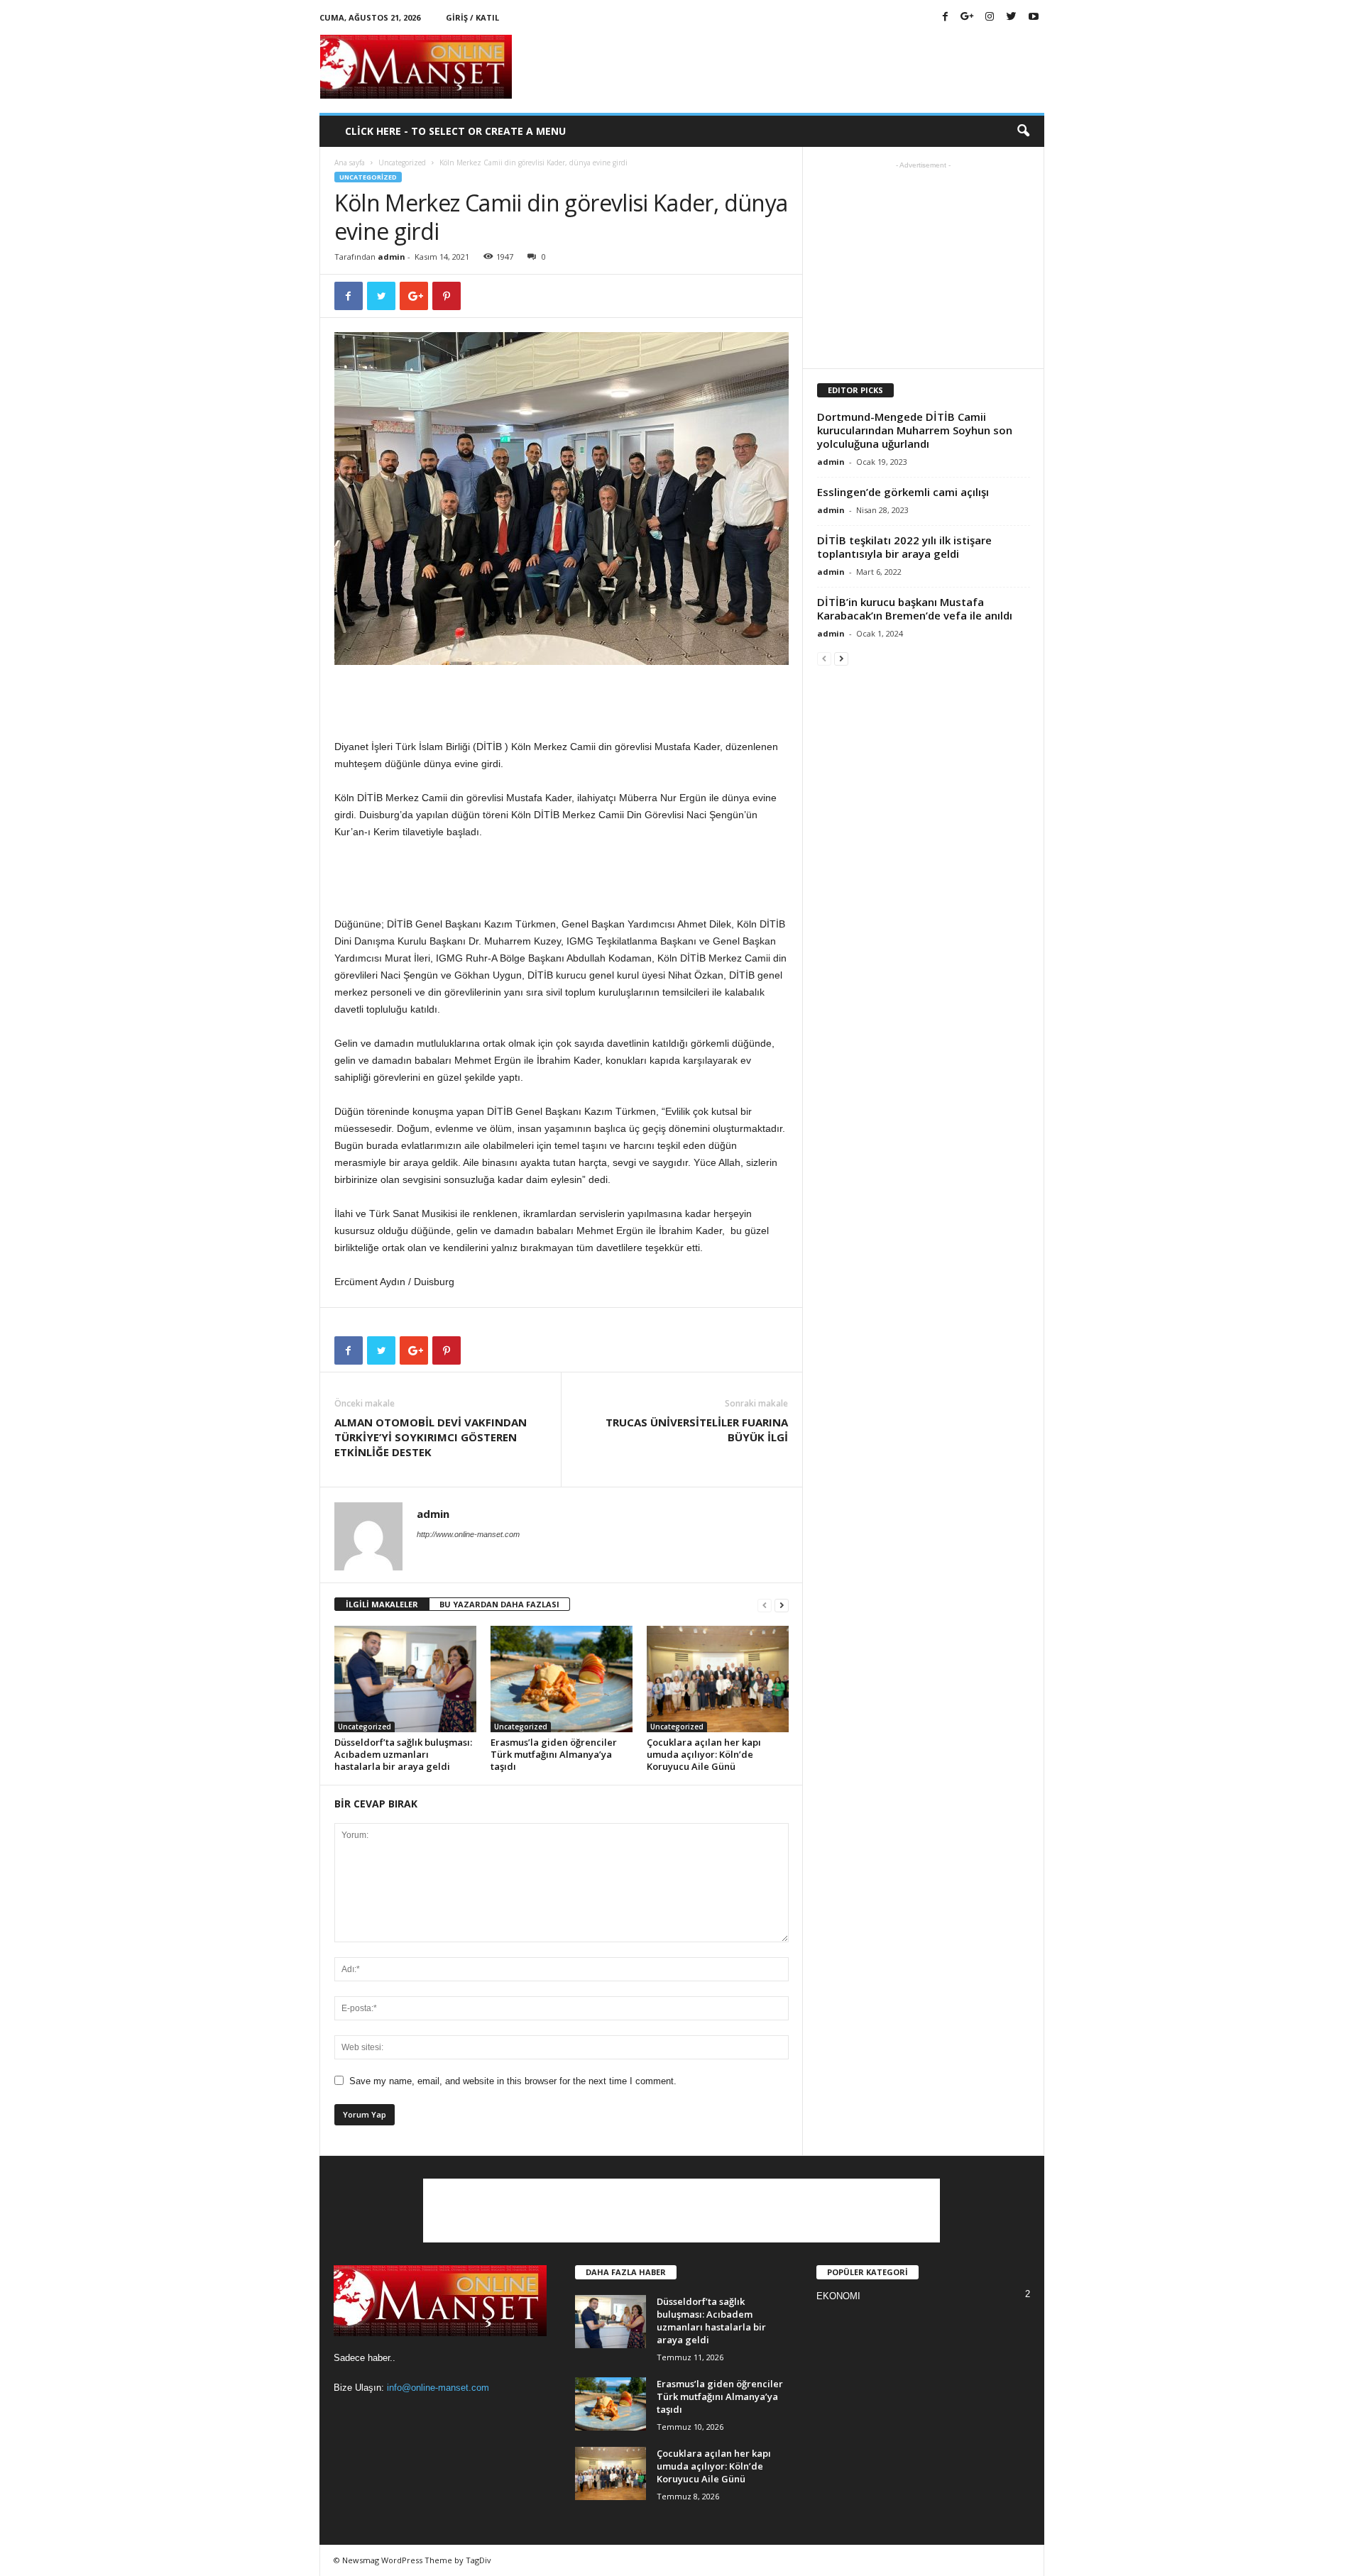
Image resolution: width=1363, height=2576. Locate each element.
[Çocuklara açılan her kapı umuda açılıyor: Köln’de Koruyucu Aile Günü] (718, 1679)
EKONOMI (838, 2296)
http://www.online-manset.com (468, 1534)
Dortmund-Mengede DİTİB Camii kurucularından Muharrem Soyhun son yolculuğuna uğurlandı (915, 430)
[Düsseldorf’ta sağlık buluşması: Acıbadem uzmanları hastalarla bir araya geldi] (405, 1679)
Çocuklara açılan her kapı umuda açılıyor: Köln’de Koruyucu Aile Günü (704, 1754)
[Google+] (968, 17)
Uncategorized (402, 163)
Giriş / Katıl (472, 17)
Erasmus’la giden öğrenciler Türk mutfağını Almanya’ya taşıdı (554, 1754)
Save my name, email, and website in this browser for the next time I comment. (513, 2081)
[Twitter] (1012, 17)
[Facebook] (946, 17)
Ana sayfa (350, 163)
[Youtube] (1034, 17)
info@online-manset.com (438, 2388)
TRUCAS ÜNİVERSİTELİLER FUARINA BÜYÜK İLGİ (697, 1430)
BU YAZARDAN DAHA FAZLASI (499, 1604)
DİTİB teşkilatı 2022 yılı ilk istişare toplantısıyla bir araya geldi (904, 547)
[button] (1023, 131)
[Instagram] (990, 17)
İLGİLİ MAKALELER (382, 1604)
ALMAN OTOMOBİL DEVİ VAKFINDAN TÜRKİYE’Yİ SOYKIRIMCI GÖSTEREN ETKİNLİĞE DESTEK (431, 1437)
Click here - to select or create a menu (455, 131)
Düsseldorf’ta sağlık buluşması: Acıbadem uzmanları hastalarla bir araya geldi (403, 1754)
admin (392, 257)
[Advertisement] (786, 67)
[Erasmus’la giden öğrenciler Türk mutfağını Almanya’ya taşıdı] (562, 1679)
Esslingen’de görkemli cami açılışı (903, 492)
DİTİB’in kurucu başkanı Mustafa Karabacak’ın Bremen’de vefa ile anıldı (915, 609)
